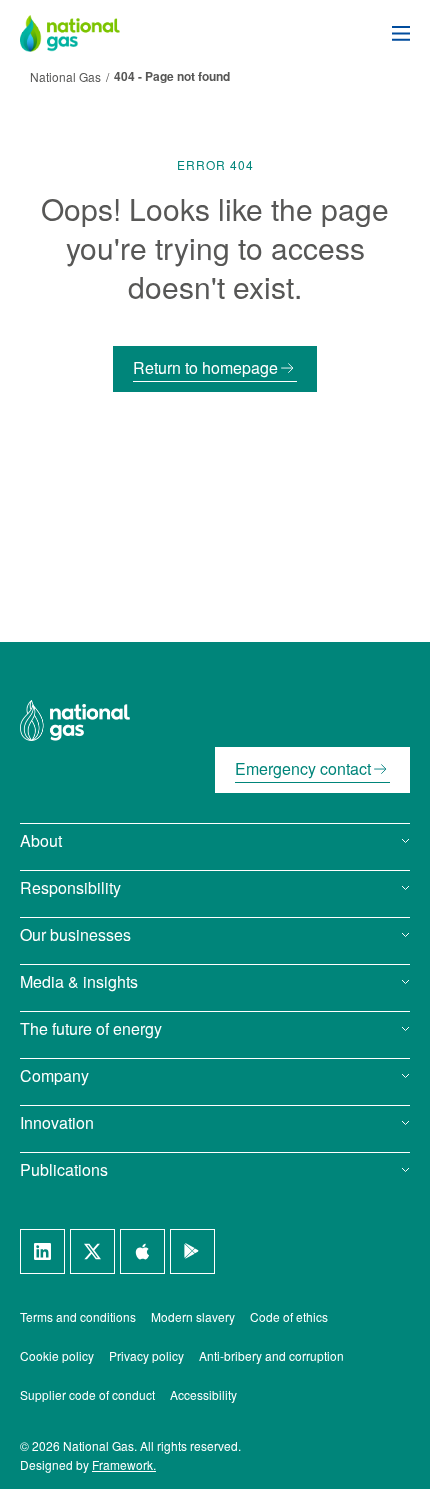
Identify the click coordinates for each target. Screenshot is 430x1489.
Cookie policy (57, 1355)
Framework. (124, 1464)
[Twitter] (92, 1251)
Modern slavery (193, 1316)
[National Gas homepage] (85, 33)
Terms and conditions (78, 1316)
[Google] (192, 1251)
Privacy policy (146, 1355)
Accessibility (203, 1394)
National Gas (65, 76)
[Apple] (142, 1251)
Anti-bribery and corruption (271, 1355)
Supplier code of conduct (87, 1394)
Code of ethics (289, 1316)
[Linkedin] (42, 1251)
